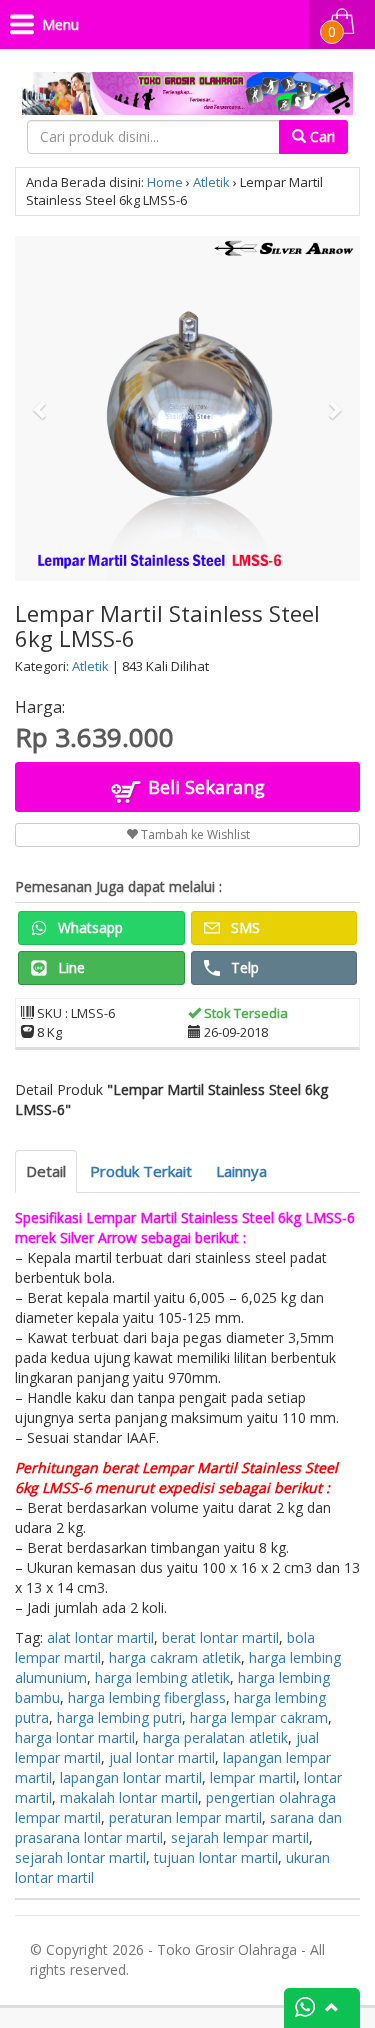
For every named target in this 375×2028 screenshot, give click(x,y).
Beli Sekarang (204, 787)
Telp (243, 967)
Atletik (211, 182)
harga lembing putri (119, 1717)
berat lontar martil (220, 1637)
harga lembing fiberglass (147, 1697)
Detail (46, 1171)
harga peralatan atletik (215, 1737)
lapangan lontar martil (131, 1777)
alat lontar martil (100, 1637)
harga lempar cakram (259, 1717)
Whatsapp (88, 927)
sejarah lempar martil (240, 1837)
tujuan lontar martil (216, 1857)
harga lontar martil (75, 1737)
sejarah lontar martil (80, 1857)
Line (69, 967)
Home (165, 182)
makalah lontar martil (129, 1797)
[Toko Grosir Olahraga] (187, 89)
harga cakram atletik (175, 1657)
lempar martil (253, 1777)
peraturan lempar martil (185, 1817)
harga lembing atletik (162, 1677)
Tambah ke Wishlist (194, 834)
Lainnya (241, 1171)
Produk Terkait (141, 1171)
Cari (320, 136)
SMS (243, 927)
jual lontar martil (162, 1757)
